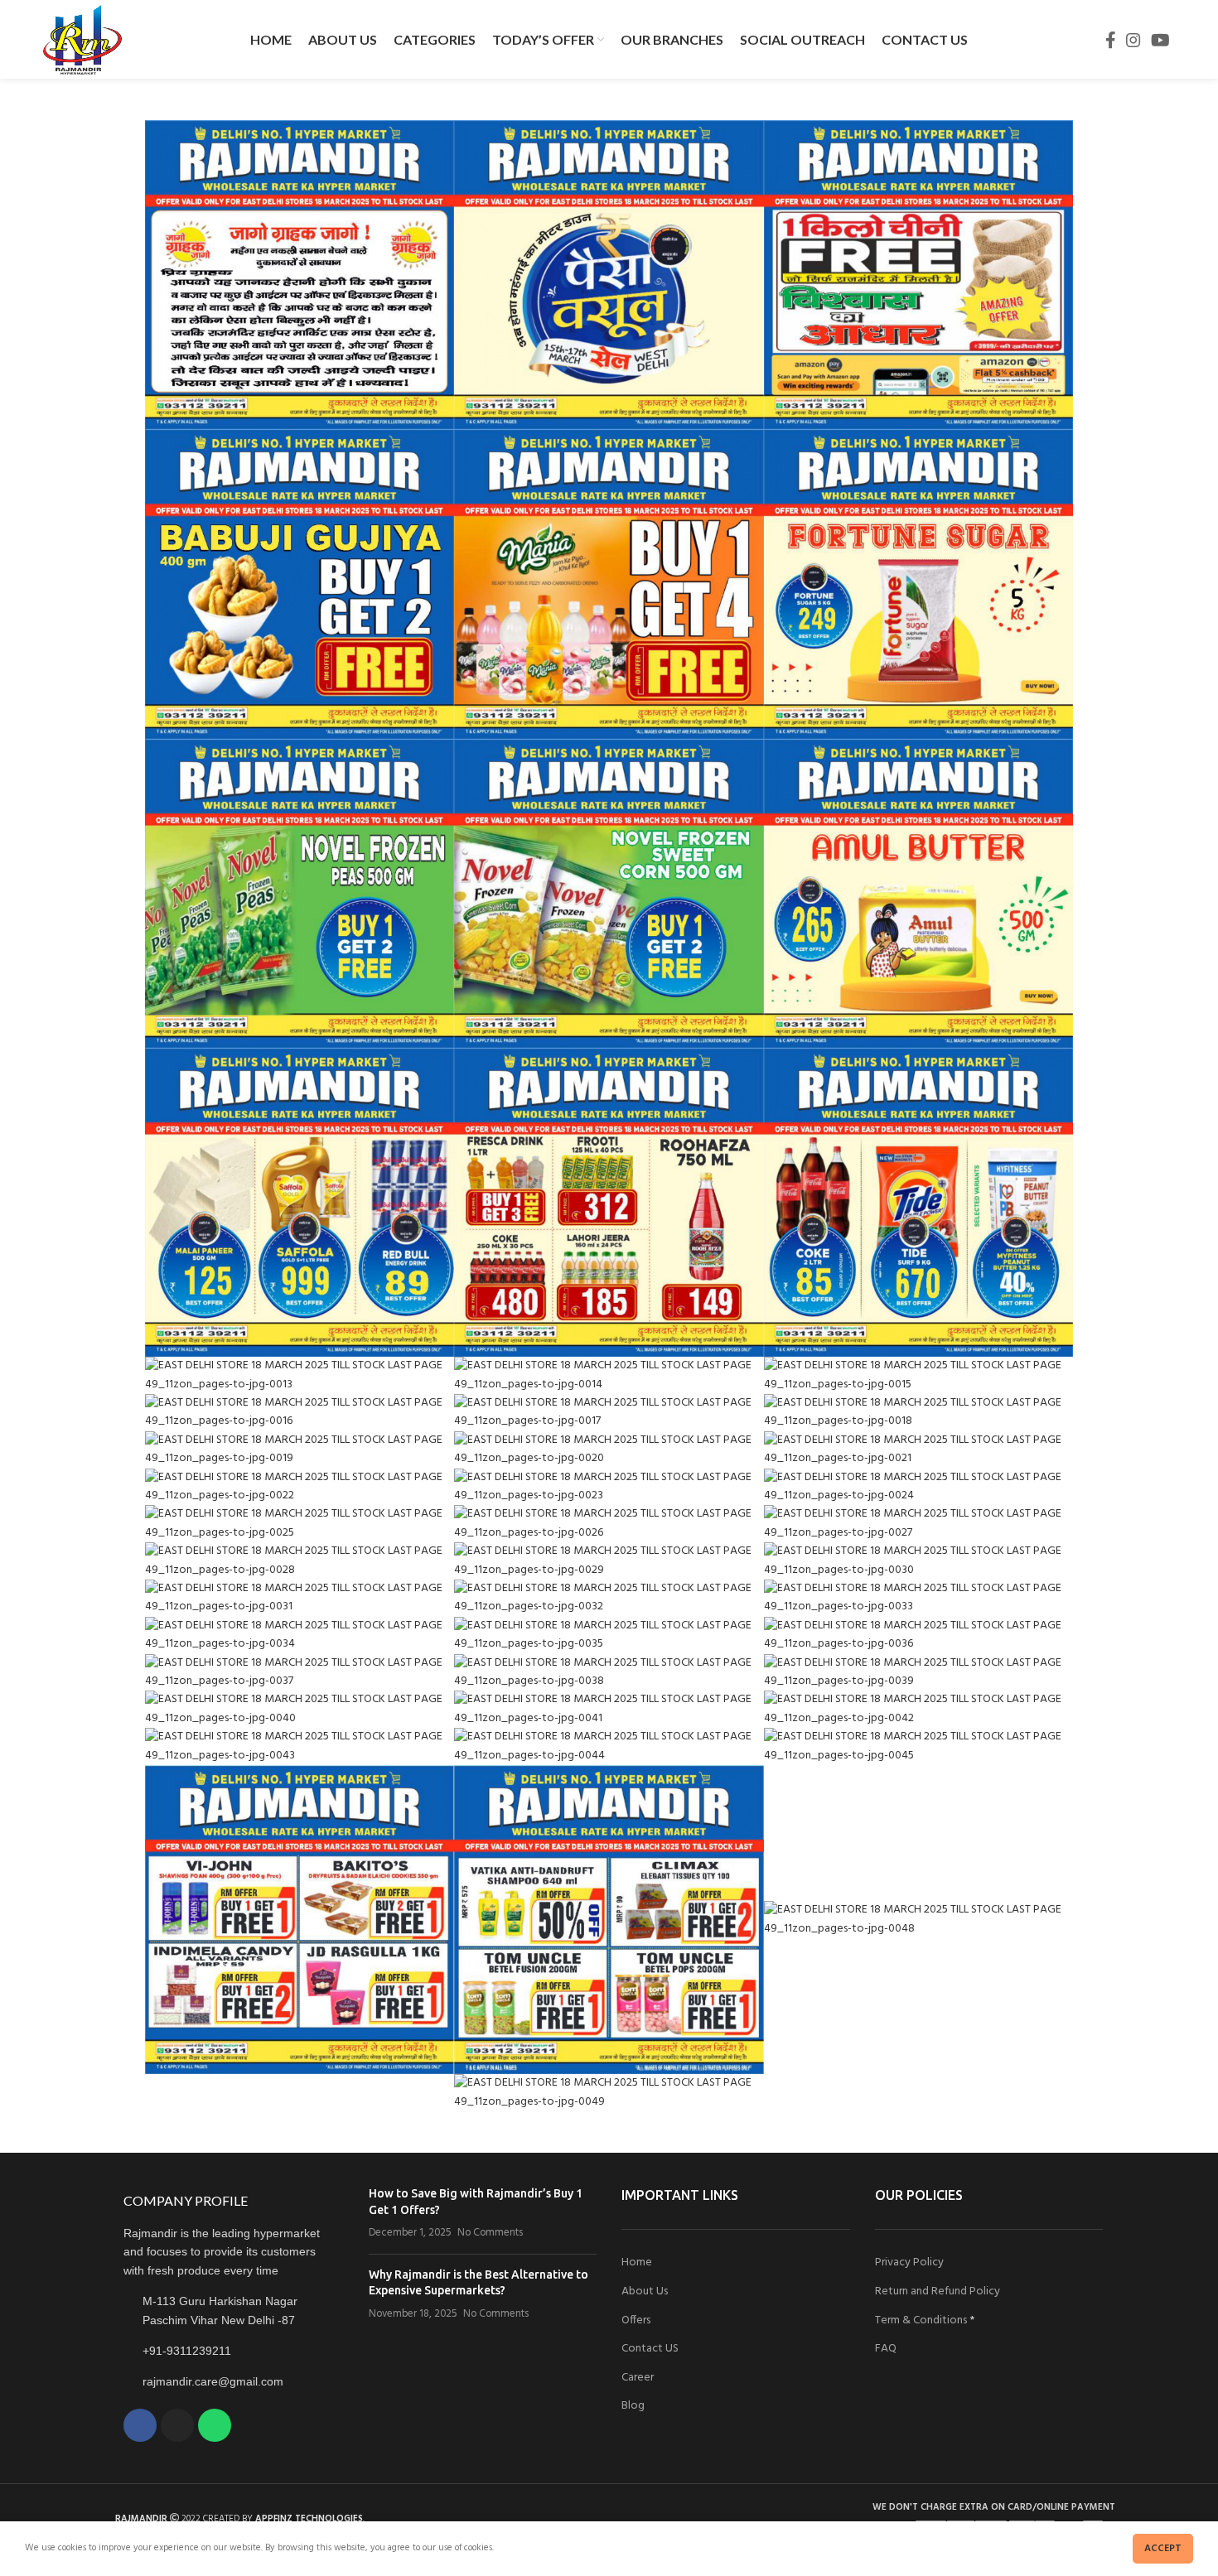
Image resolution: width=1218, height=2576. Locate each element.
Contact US (650, 2349)
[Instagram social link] (1133, 40)
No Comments (490, 2233)
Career (638, 2378)
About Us (645, 2291)
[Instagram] (177, 2425)
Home (637, 2262)
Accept (1163, 2549)
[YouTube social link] (1160, 40)
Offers (636, 2320)
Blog (633, 2406)
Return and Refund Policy (938, 2291)
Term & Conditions (921, 2320)
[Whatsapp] (215, 2425)
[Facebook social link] (1111, 40)
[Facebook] (140, 2425)
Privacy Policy (909, 2262)
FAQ (886, 2349)
